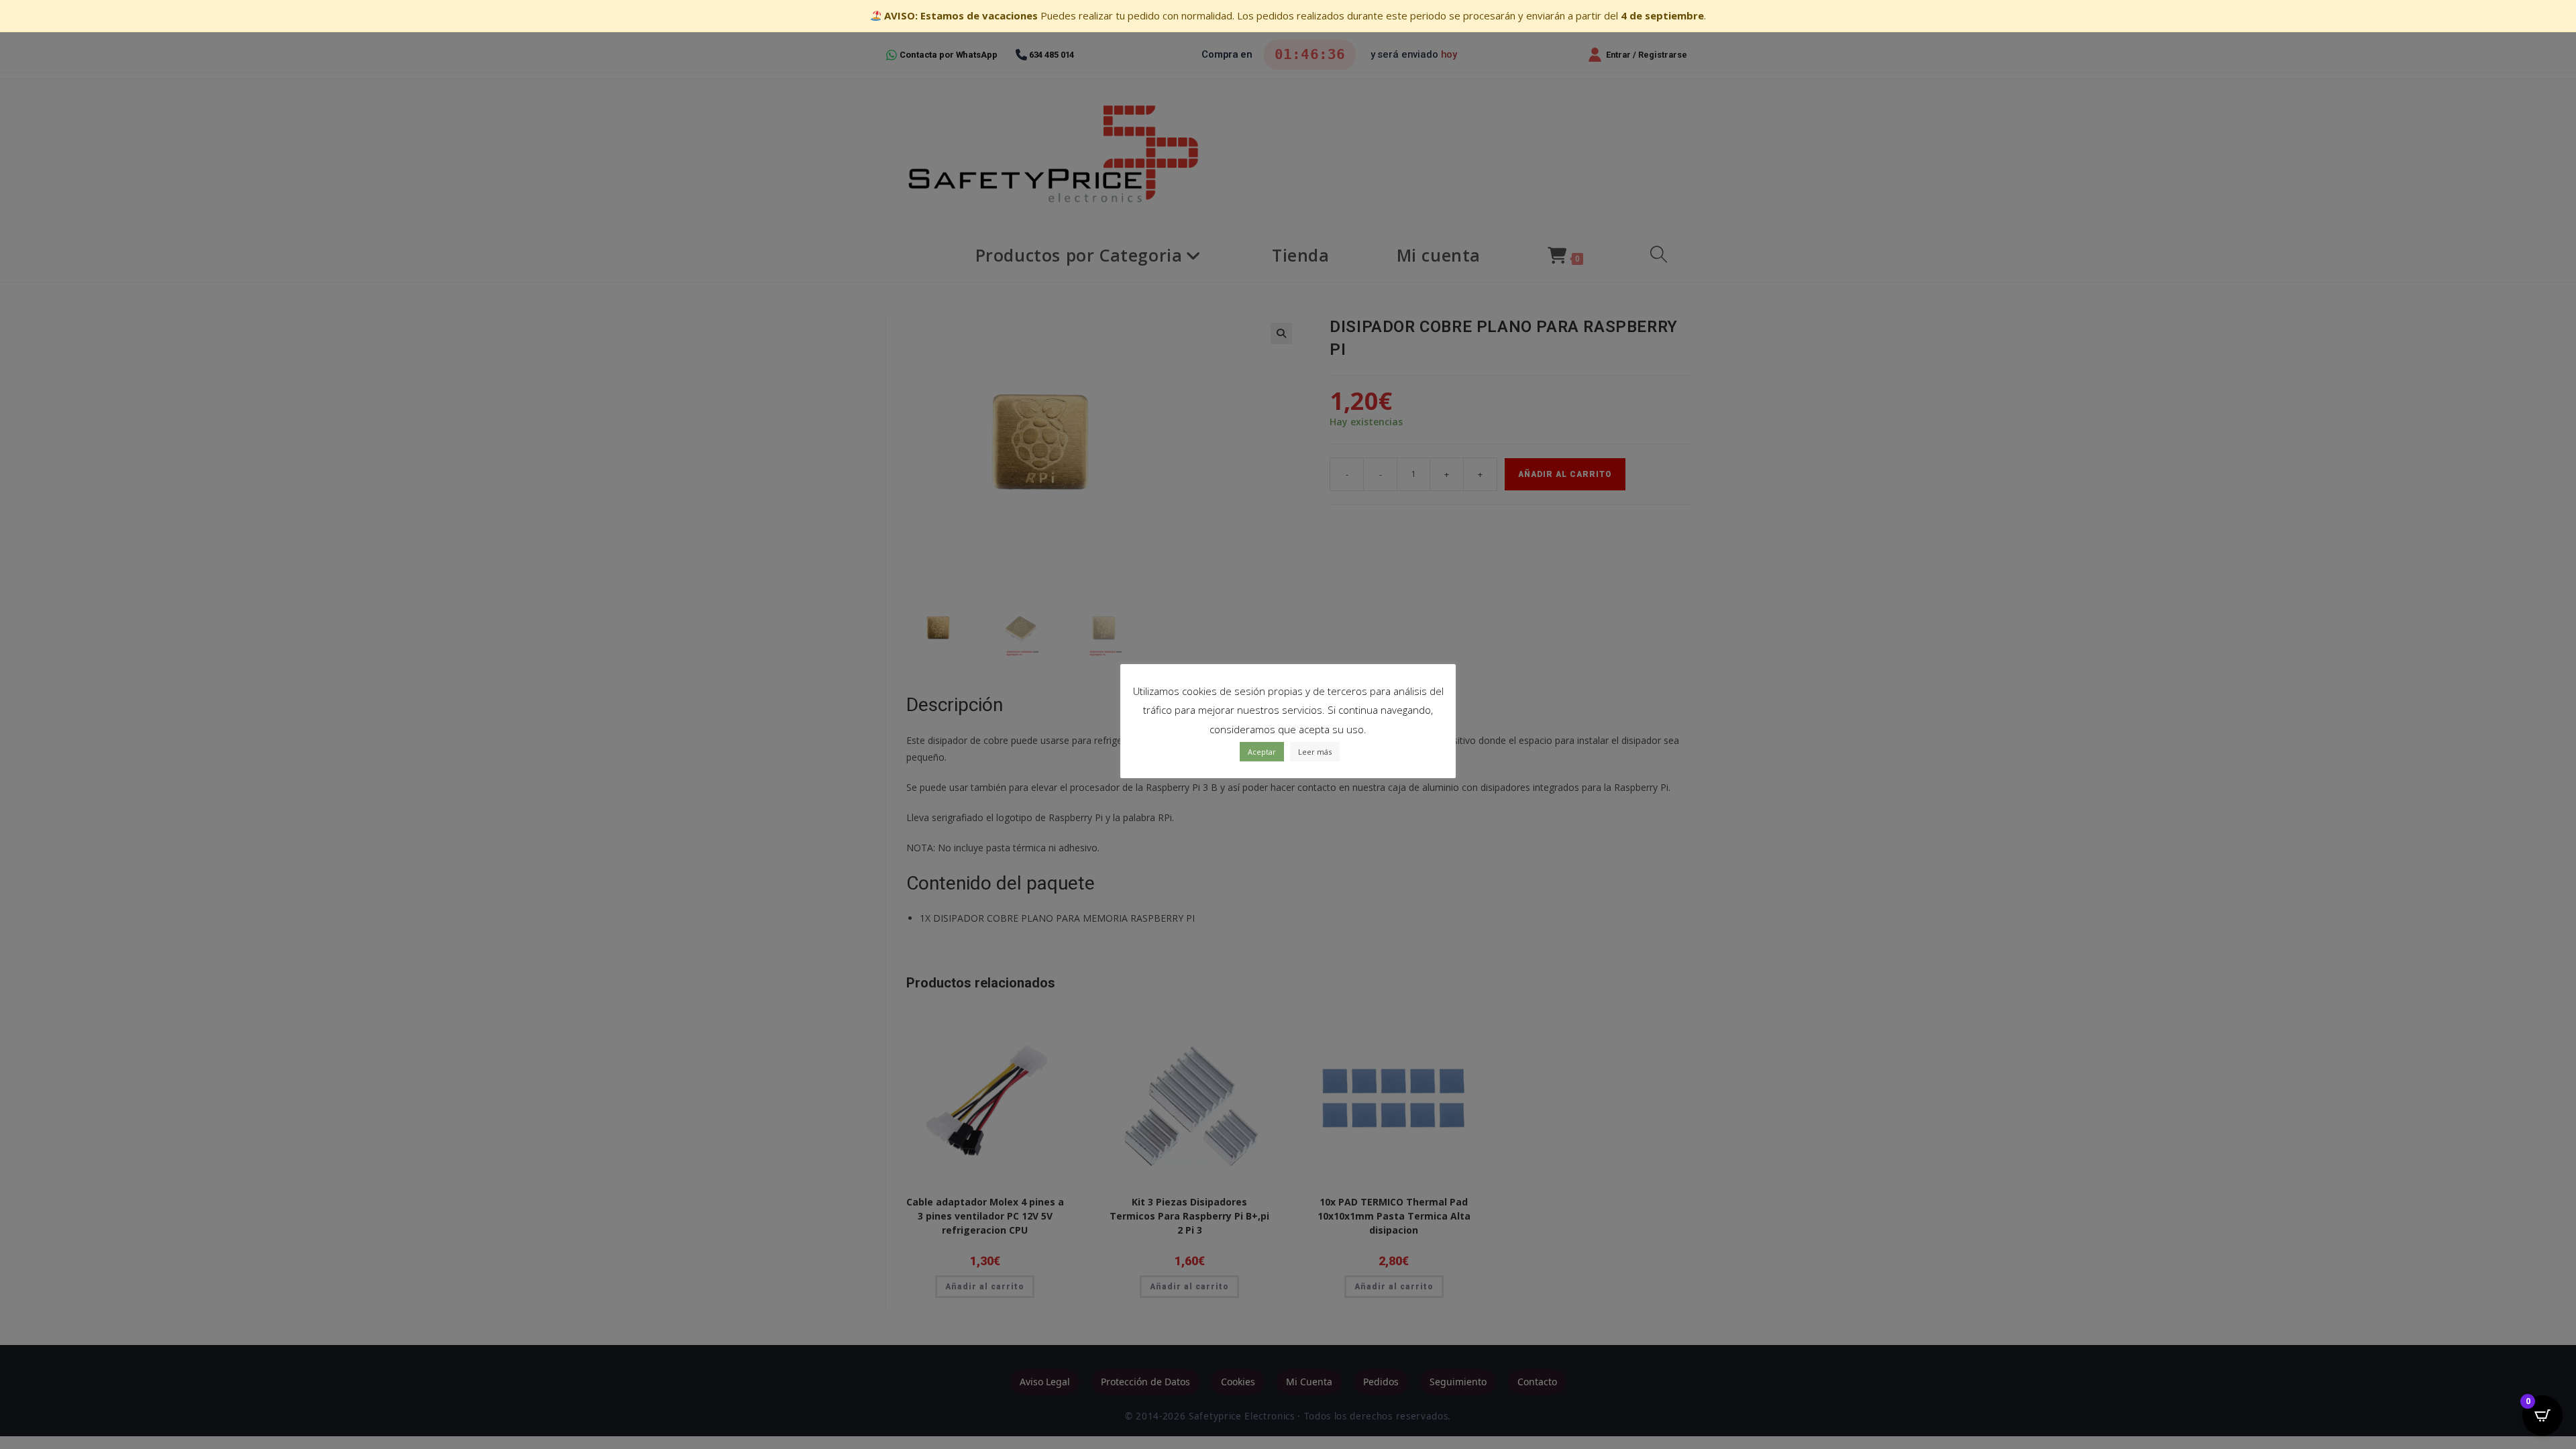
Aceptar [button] (1262, 752)
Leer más (1315, 752)
